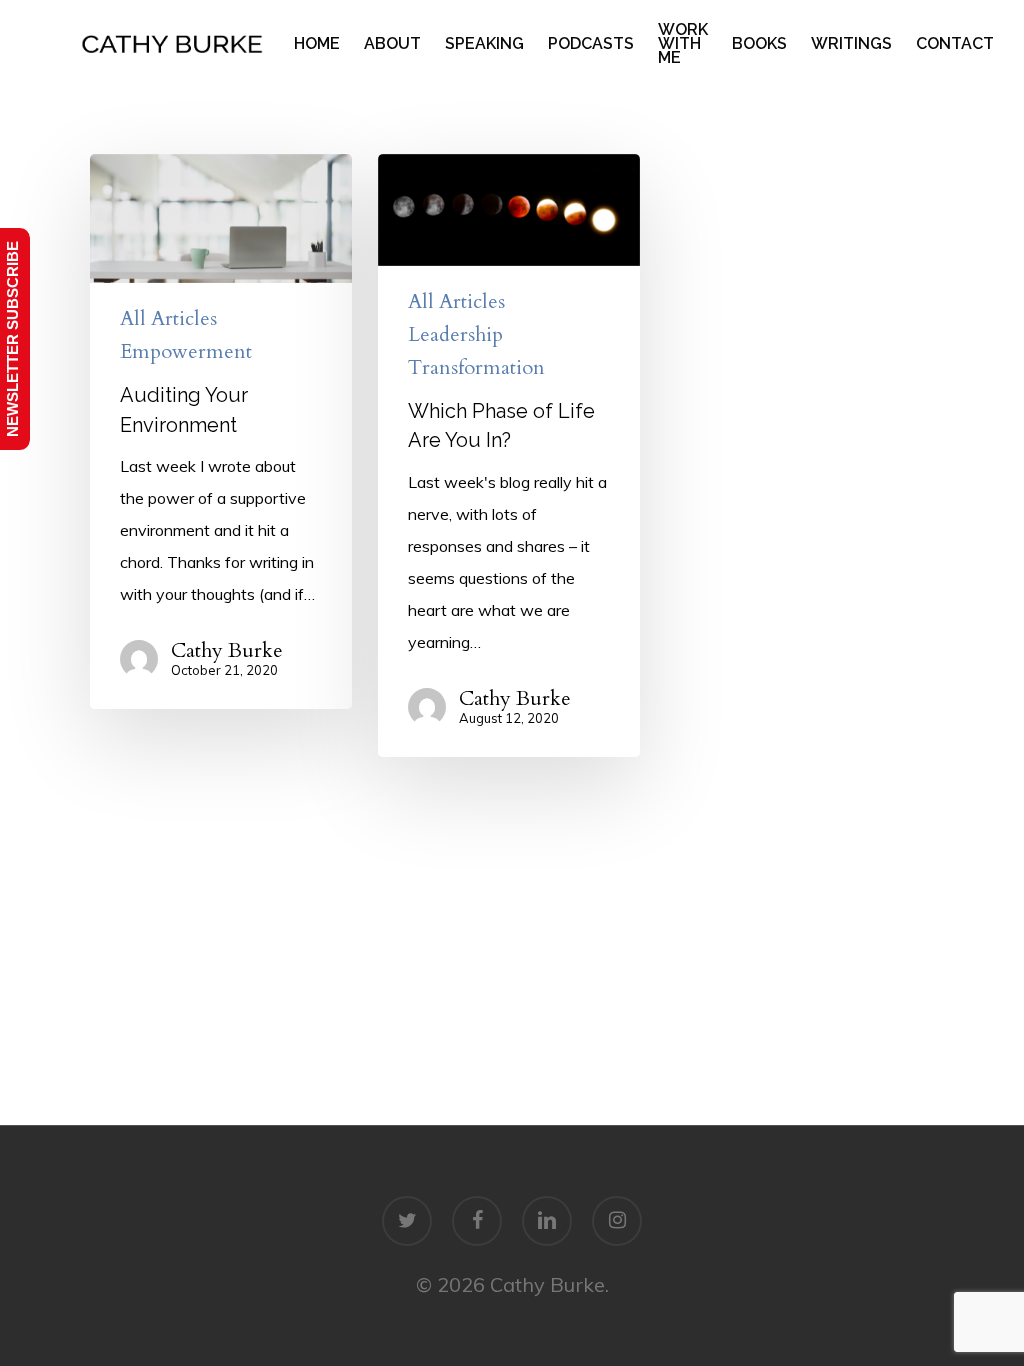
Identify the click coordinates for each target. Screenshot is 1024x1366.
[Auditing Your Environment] (221, 431)
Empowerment (186, 352)
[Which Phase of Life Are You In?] (509, 455)
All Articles (168, 319)
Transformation (476, 368)
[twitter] (407, 1221)
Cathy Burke (227, 651)
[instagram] (617, 1221)
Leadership (455, 335)
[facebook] (477, 1221)
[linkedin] (547, 1221)
